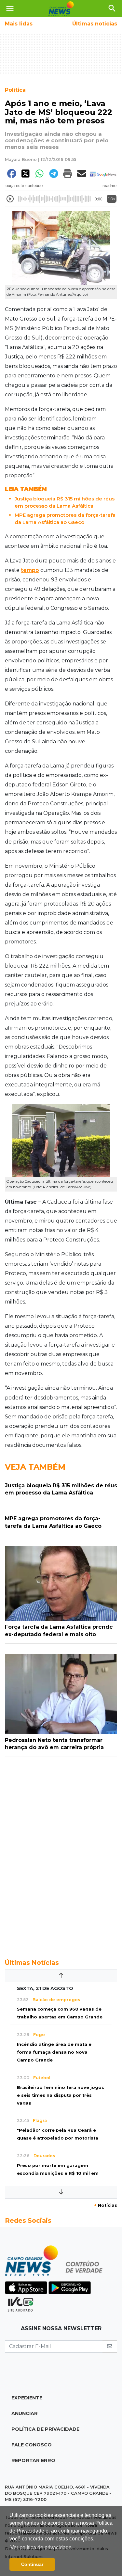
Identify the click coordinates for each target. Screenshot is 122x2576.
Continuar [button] (32, 2564)
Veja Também (35, 1467)
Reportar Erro (33, 2460)
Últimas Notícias (32, 1963)
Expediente (27, 2398)
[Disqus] (61, 1854)
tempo (30, 570)
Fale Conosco (32, 2445)
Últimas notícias (95, 24)
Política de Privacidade (45, 2429)
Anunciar (25, 2413)
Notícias (106, 2205)
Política (15, 90)
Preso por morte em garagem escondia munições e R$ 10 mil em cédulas (58, 2173)
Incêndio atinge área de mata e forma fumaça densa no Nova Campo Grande (54, 2052)
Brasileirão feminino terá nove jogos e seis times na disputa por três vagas (61, 2095)
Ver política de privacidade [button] (41, 2547)
